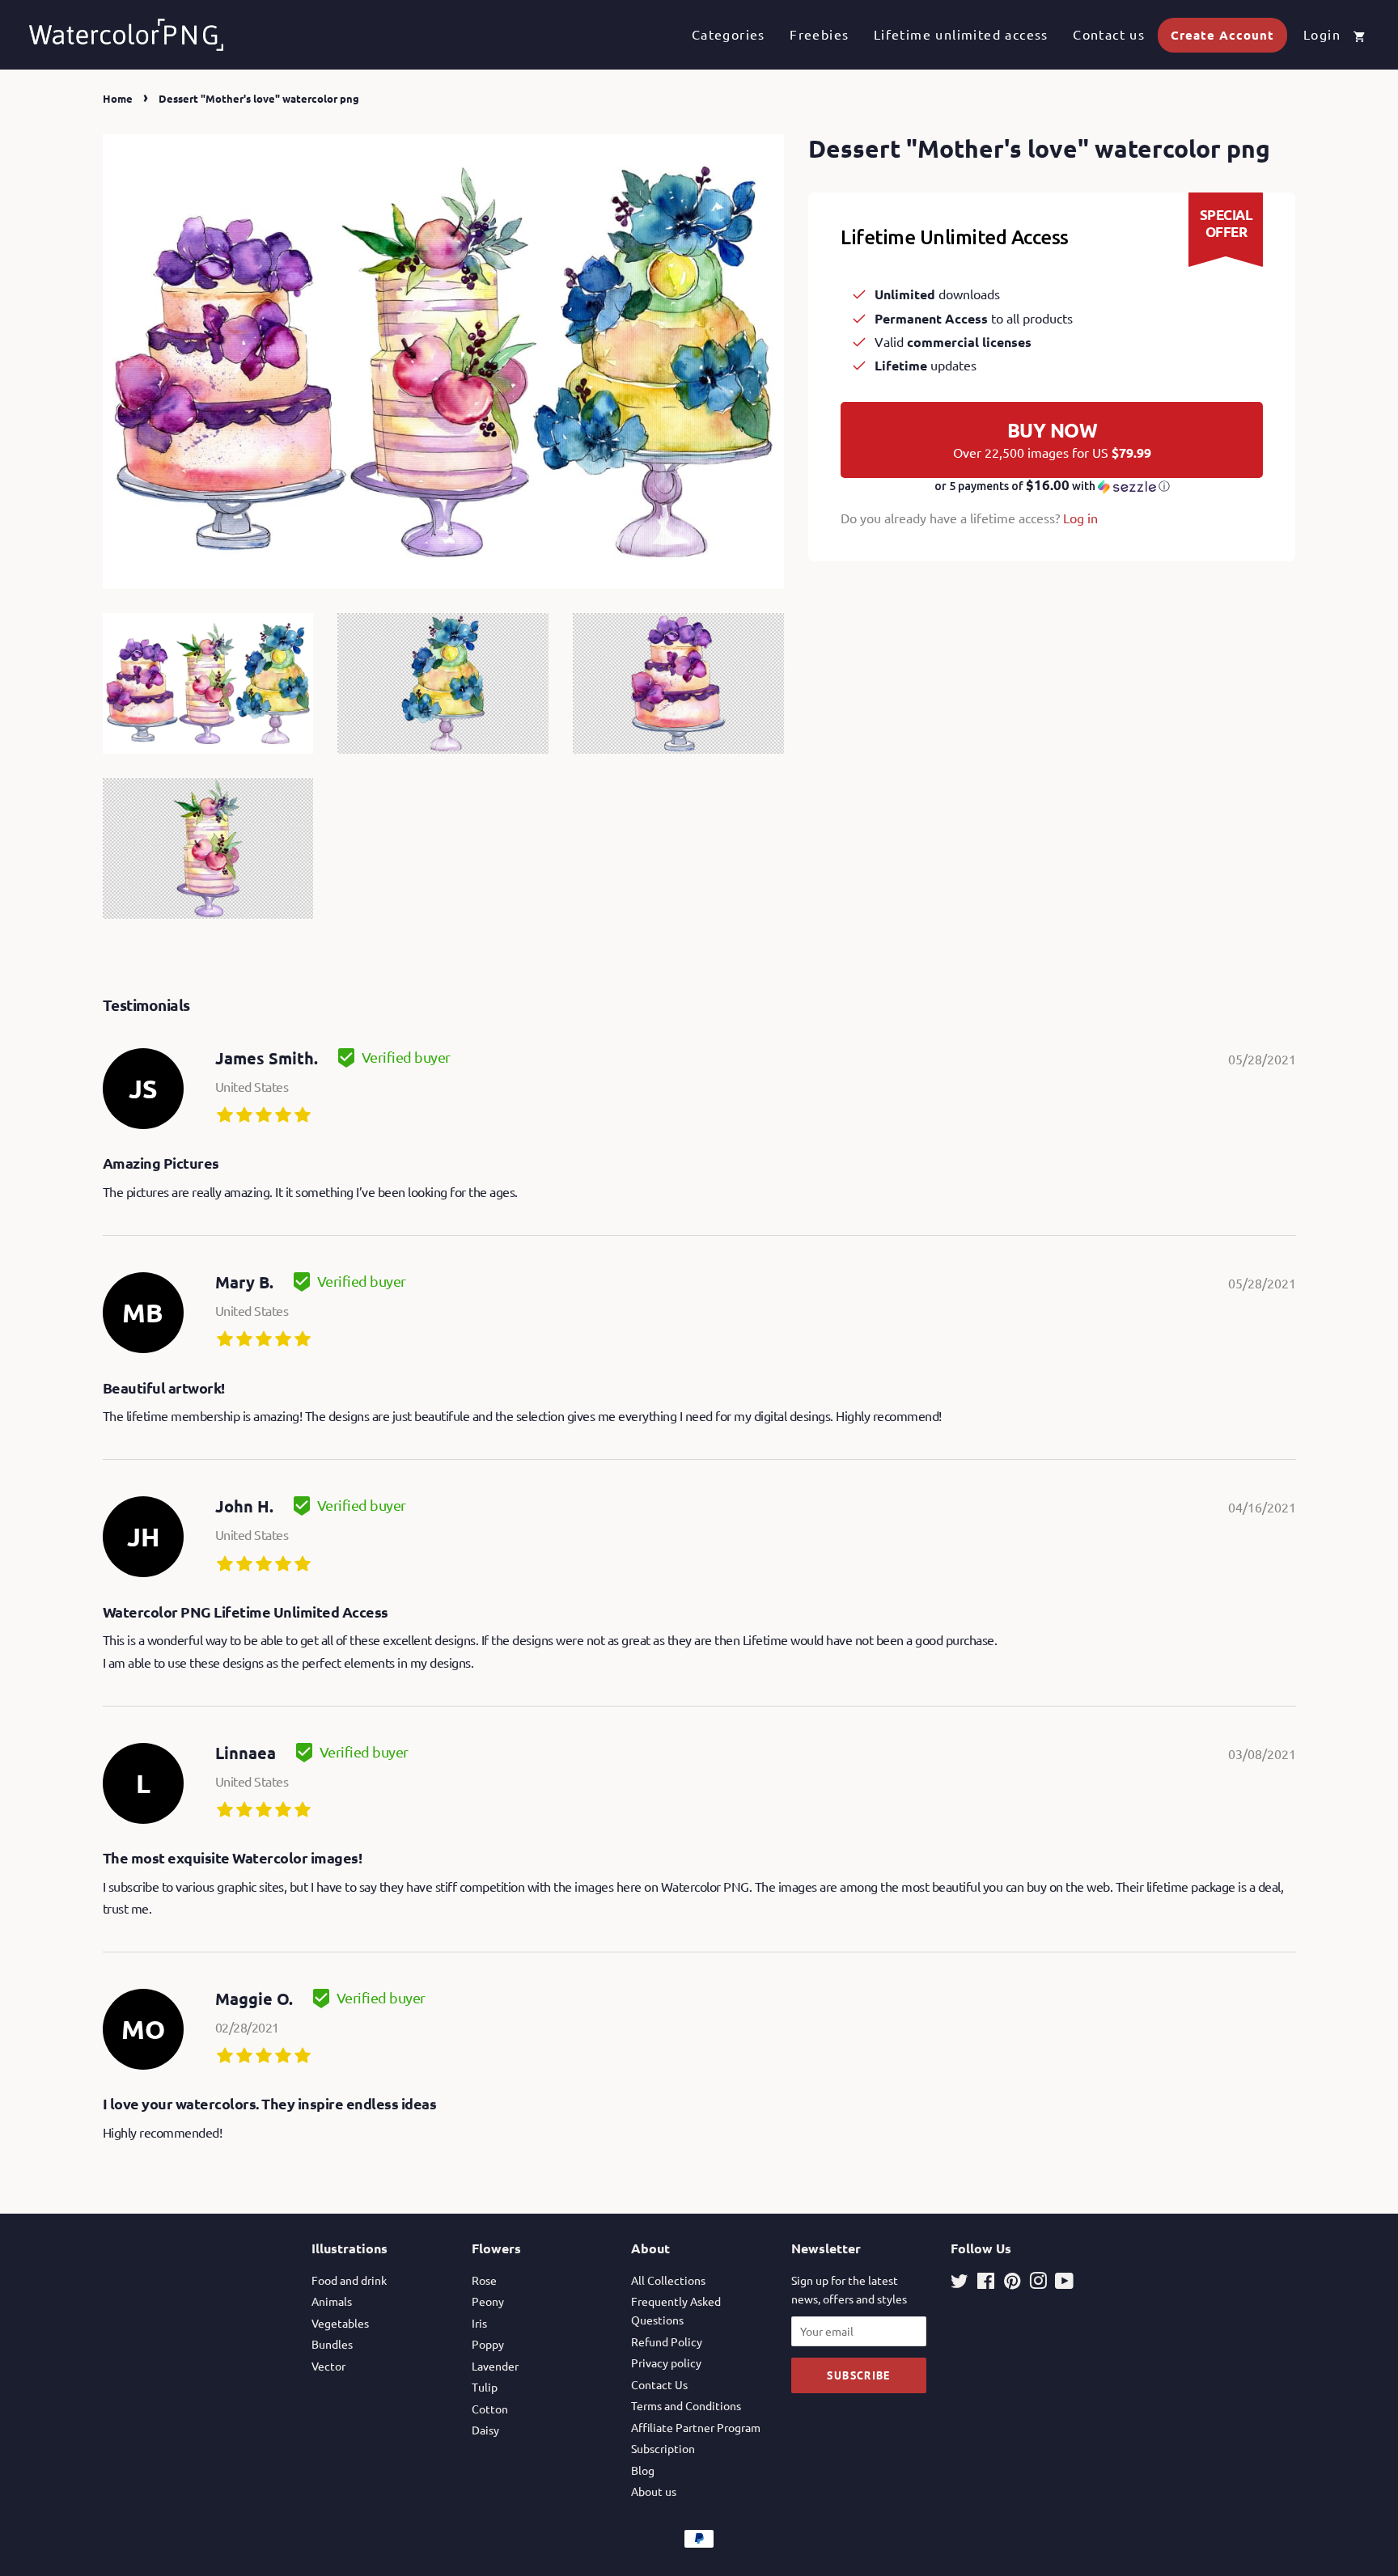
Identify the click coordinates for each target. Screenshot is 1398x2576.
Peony (488, 2301)
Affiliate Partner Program (696, 2427)
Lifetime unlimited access (961, 34)
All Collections (668, 2280)
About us (654, 2491)
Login (1322, 34)
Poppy (488, 2344)
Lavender (495, 2366)
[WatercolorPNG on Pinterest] (1012, 2283)
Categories (729, 34)
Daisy (485, 2430)
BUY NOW (1052, 439)
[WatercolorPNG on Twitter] (960, 2283)
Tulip (485, 2387)
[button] (1052, 486)
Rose (484, 2280)
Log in (1080, 518)
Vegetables (340, 2323)
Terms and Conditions (686, 2405)
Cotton (490, 2409)
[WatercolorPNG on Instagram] (1038, 2283)
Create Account (1222, 35)
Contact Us (659, 2384)
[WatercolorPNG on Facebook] (986, 2283)
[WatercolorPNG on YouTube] (1064, 2283)
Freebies (819, 34)
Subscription (663, 2448)
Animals (332, 2301)
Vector (328, 2366)
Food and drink (349, 2280)
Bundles (332, 2344)
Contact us (1109, 34)
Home (118, 98)
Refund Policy (667, 2341)
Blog (643, 2470)
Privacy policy (666, 2362)
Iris (479, 2323)
